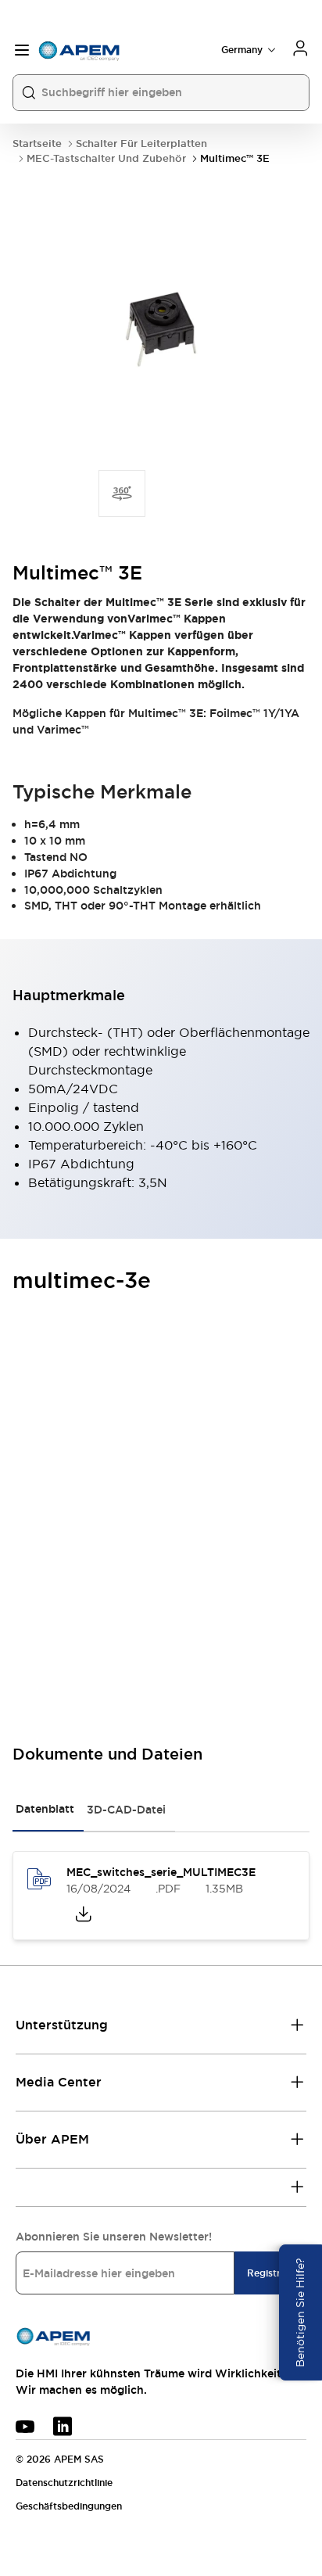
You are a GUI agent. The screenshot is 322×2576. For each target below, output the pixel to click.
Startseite (37, 144)
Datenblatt (45, 1809)
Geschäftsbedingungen (69, 2506)
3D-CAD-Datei (126, 1810)
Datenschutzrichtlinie (64, 2483)
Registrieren (275, 2273)
